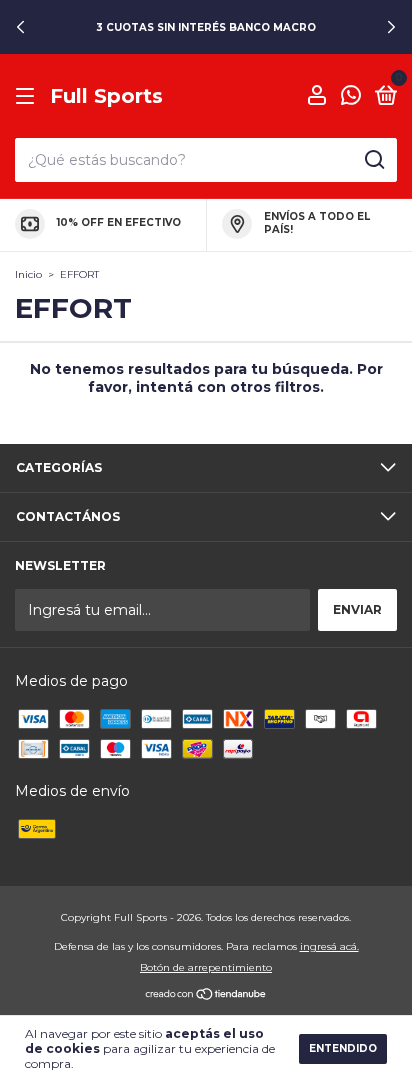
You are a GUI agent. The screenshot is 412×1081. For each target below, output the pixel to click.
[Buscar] (373, 160)
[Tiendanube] (206, 996)
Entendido (343, 1048)
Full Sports (106, 96)
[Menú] (28, 96)
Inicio (28, 274)
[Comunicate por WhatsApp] (351, 97)
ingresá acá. (329, 946)
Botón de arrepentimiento (206, 967)
